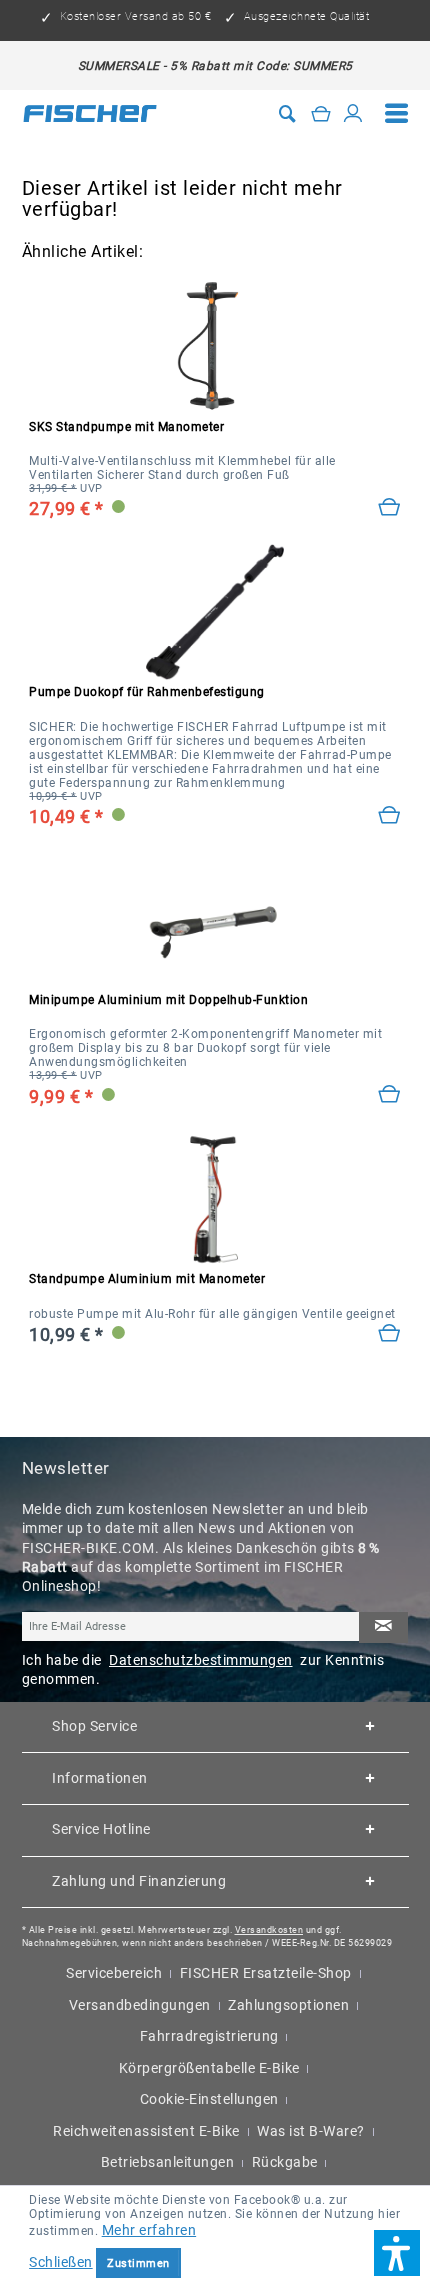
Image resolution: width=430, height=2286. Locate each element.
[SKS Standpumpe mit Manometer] (215, 347)
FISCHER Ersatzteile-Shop (266, 1973)
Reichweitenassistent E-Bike (146, 2131)
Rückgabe (285, 2162)
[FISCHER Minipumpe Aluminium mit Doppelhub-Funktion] (215, 920)
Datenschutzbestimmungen (201, 1660)
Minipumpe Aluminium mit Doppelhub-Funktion (168, 1000)
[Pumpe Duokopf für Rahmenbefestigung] (389, 815)
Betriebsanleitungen (168, 2162)
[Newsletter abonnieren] (383, 1627)
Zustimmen (138, 2263)
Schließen (61, 2262)
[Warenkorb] (321, 113)
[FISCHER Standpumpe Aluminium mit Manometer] (215, 1199)
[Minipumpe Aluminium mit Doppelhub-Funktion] (389, 1094)
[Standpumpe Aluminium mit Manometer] (389, 1333)
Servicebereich (114, 1973)
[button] (397, 2253)
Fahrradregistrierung (209, 2036)
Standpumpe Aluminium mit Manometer (147, 1279)
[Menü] (397, 114)
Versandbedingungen (140, 2005)
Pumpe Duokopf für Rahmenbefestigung (147, 692)
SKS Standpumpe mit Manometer (126, 427)
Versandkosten (269, 1929)
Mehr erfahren (149, 2230)
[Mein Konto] (353, 113)
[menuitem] (397, 114)
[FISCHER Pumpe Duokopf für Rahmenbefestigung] (215, 612)
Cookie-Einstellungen (209, 2099)
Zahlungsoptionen (288, 2005)
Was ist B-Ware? (311, 2131)
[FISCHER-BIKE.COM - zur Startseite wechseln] (90, 113)
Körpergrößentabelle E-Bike (209, 2068)
